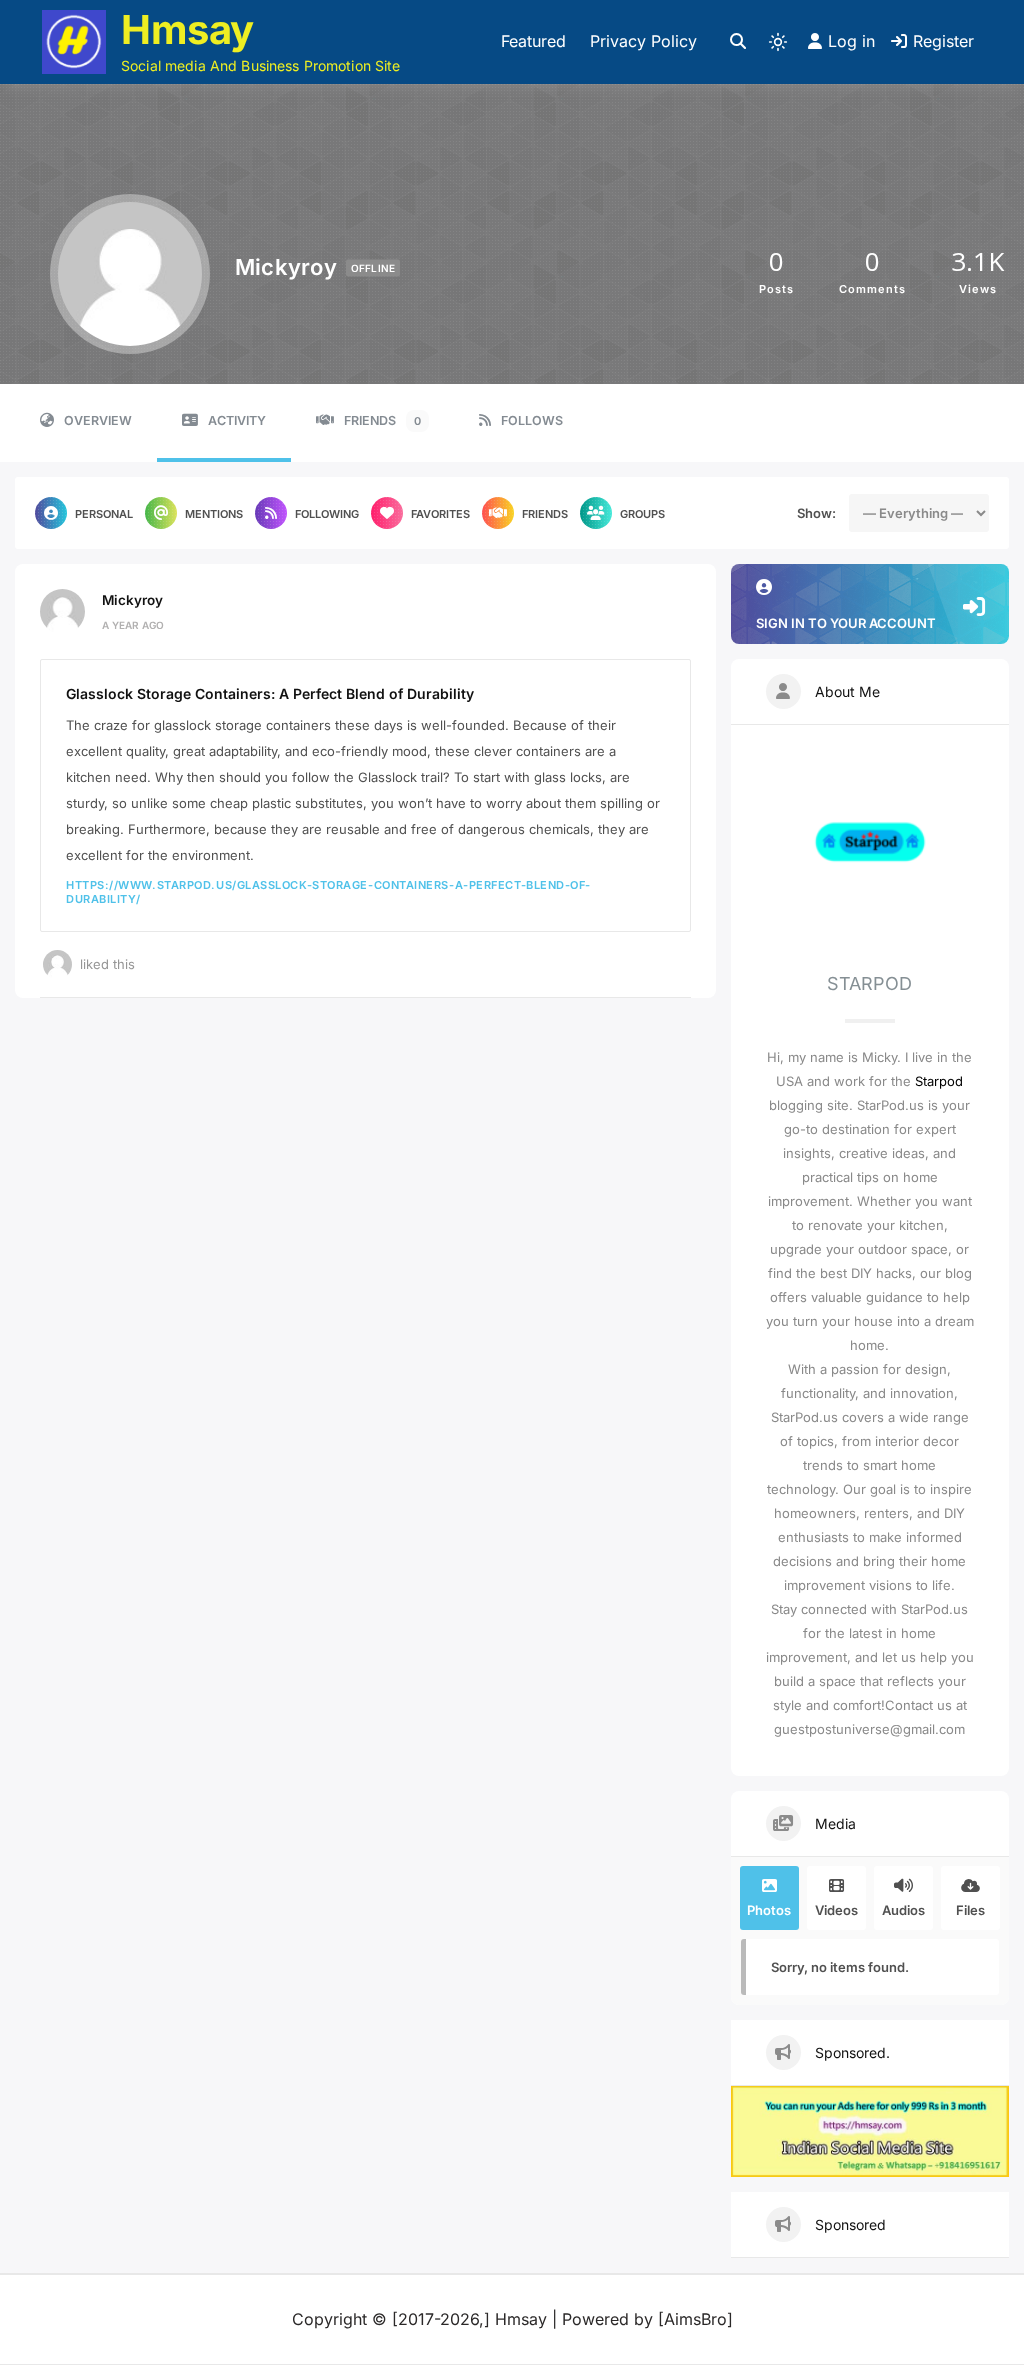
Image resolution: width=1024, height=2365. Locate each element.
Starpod (939, 1081)
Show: (816, 513)
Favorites (440, 514)
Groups (642, 514)
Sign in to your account (846, 623)
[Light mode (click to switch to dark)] (778, 42)
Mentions (214, 514)
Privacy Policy (643, 41)
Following (327, 514)
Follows (532, 420)
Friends (382, 420)
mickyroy (132, 600)
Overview (98, 420)
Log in (851, 41)
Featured (533, 41)
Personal (104, 514)
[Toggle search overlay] (738, 42)
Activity (237, 420)
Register (943, 41)
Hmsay (187, 29)
